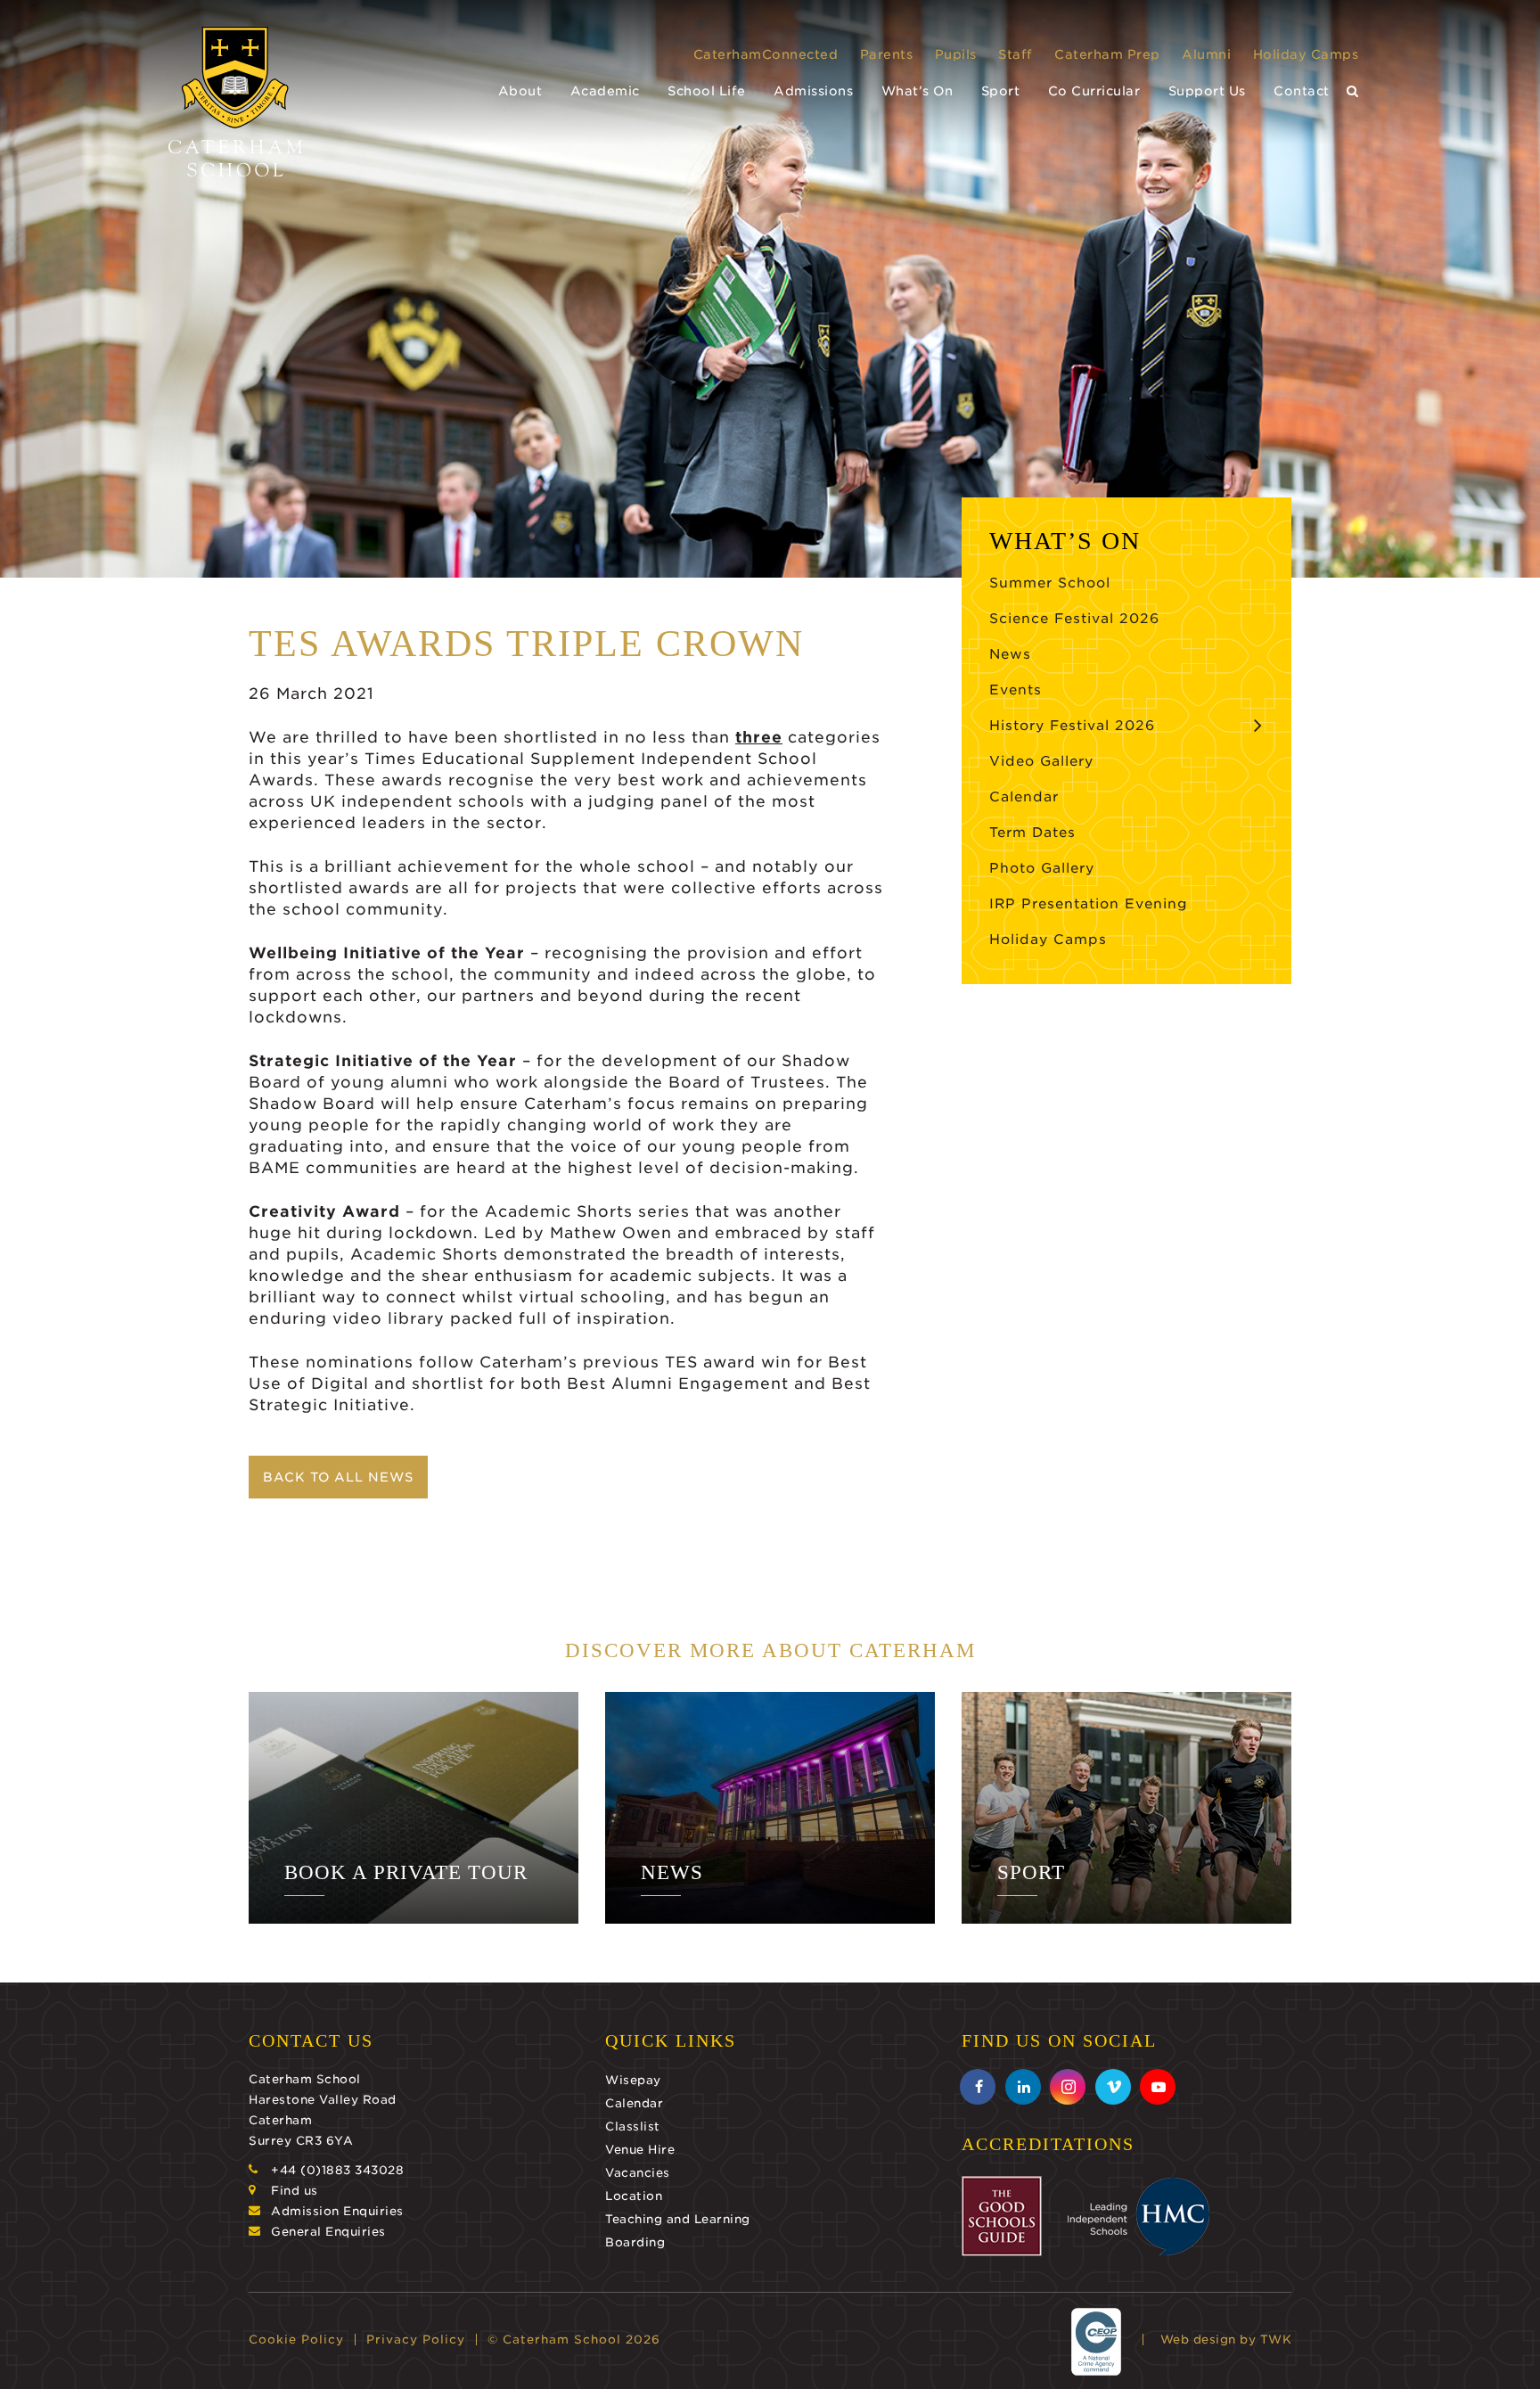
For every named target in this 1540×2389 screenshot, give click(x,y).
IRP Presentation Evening (1089, 904)
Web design (1198, 2340)
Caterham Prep (1107, 54)
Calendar (1024, 797)
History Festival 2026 (1072, 726)
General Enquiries (328, 2232)
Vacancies (638, 2173)
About (520, 91)
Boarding (635, 2242)
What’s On (917, 91)
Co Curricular (1094, 91)
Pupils (956, 54)
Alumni (1206, 54)
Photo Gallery (1042, 868)
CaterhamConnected (766, 54)
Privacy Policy (416, 2340)
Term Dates (1032, 833)
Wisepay (633, 2080)
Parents (887, 54)
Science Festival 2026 (1074, 619)
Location (634, 2196)
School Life (707, 91)
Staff (1016, 54)
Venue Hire (640, 2150)
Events (1016, 690)
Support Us (1207, 91)
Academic (605, 91)
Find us (295, 2191)
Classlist (633, 2126)
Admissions (813, 91)
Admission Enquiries (337, 2211)
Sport (1001, 91)
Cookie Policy (296, 2340)
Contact (1302, 91)
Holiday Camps (1306, 54)
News (1010, 654)
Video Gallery (1041, 761)
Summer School (1050, 583)
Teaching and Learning (678, 2219)
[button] (1353, 91)
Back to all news (338, 1477)
